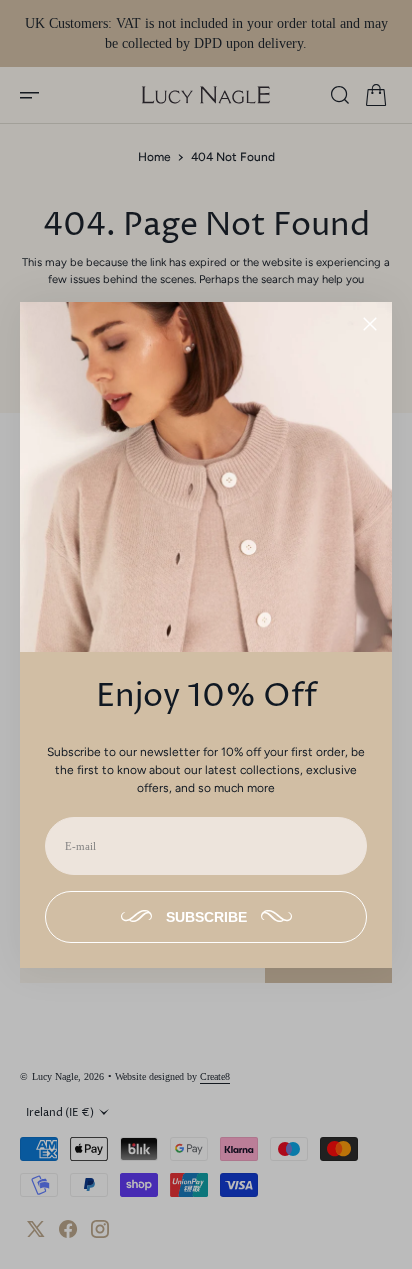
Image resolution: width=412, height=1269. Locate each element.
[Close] (370, 324)
